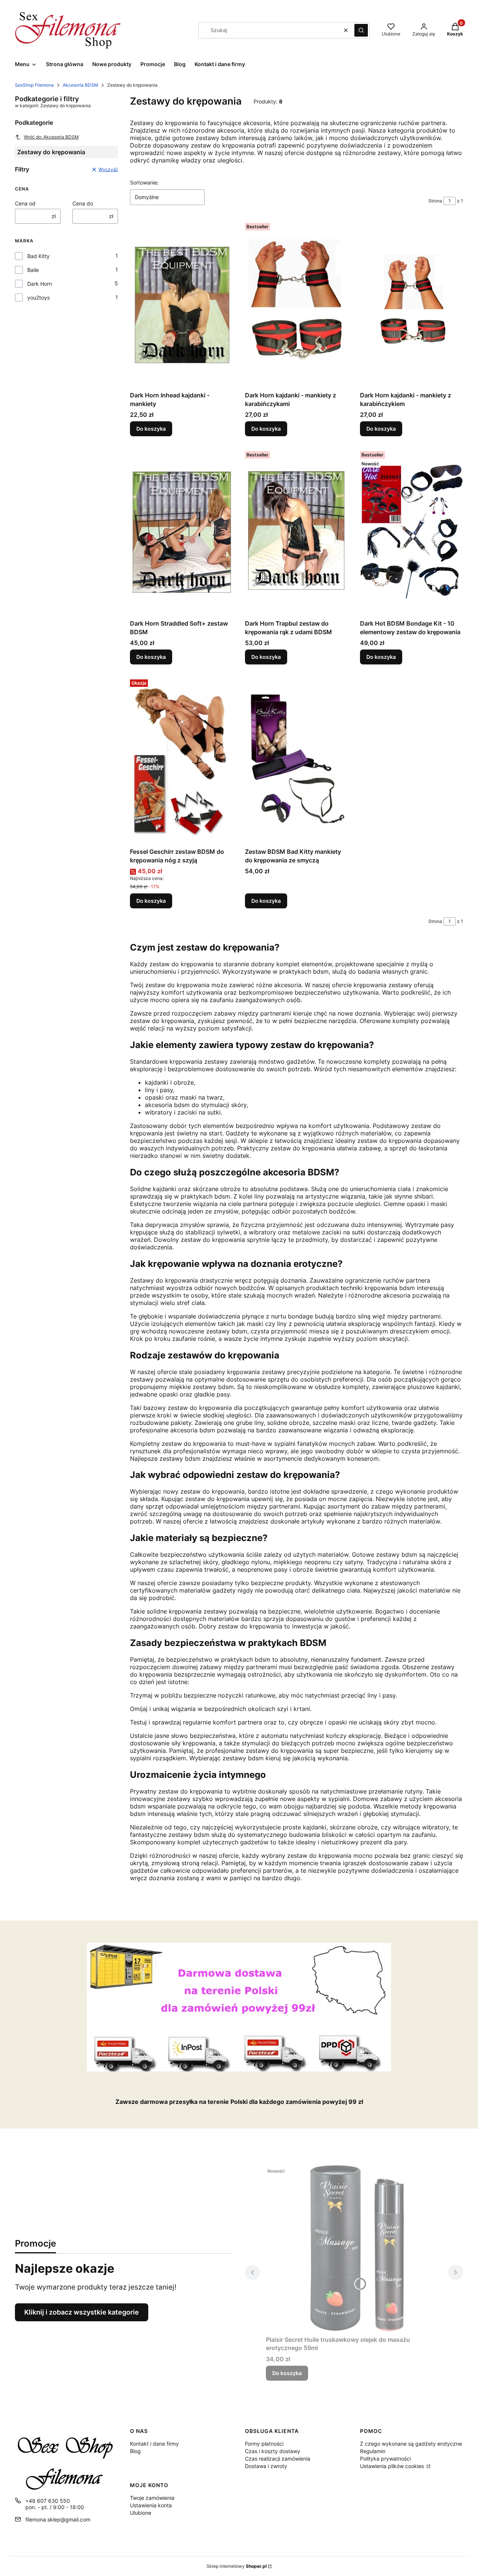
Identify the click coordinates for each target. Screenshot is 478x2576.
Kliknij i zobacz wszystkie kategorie (82, 2312)
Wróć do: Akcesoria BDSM (51, 137)
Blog (135, 2451)
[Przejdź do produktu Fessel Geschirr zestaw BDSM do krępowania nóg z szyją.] (181, 760)
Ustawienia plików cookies (393, 2466)
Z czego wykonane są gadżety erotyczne (411, 2444)
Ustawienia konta (151, 2505)
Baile (33, 270)
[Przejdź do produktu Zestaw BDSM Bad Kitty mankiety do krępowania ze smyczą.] (297, 760)
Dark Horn (40, 284)
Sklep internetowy (237, 2566)
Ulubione (141, 2513)
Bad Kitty (38, 256)
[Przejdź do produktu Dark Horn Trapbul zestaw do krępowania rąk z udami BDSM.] (297, 532)
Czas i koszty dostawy (273, 2451)
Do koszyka (151, 429)
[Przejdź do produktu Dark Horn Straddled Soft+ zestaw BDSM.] (181, 532)
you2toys (38, 297)
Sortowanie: (144, 182)
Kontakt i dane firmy (154, 2444)
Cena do (83, 203)
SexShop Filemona (34, 85)
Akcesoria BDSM (80, 85)
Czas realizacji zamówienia (278, 2459)
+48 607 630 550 (48, 2501)
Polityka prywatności (385, 2459)
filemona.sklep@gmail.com (58, 2519)
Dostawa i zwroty (266, 2466)
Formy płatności (264, 2444)
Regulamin (373, 2451)
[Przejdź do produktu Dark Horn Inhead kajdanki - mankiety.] (181, 304)
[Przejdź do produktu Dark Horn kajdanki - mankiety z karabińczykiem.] (412, 304)
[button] (361, 30)
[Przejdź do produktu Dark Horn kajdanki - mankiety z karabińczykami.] (297, 304)
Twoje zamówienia (152, 2498)
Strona (435, 201)
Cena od (25, 203)
